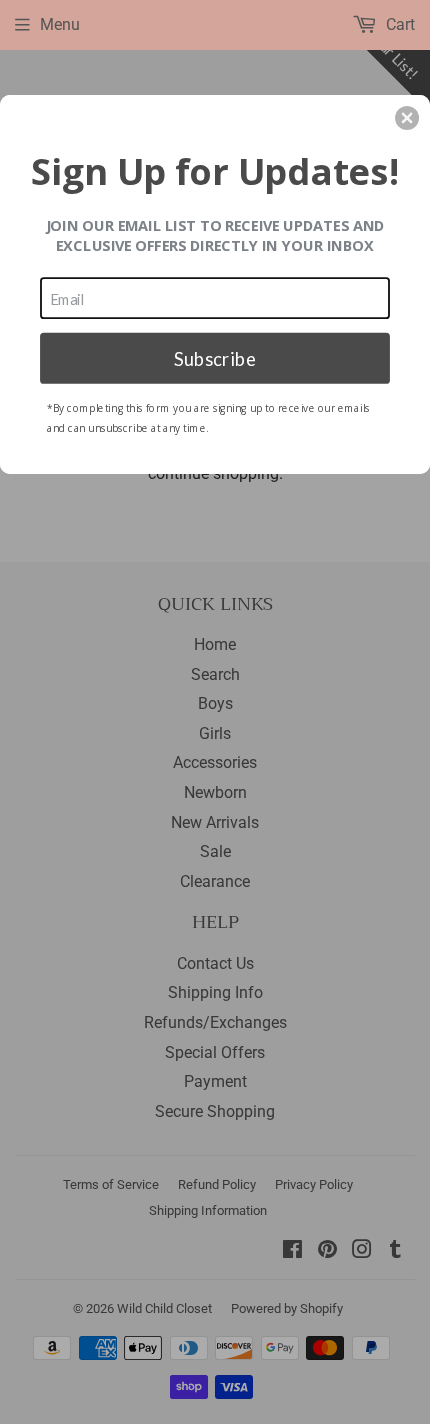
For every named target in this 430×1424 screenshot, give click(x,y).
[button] (407, 118)
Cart (398, 24)
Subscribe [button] (215, 357)
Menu (60, 24)
